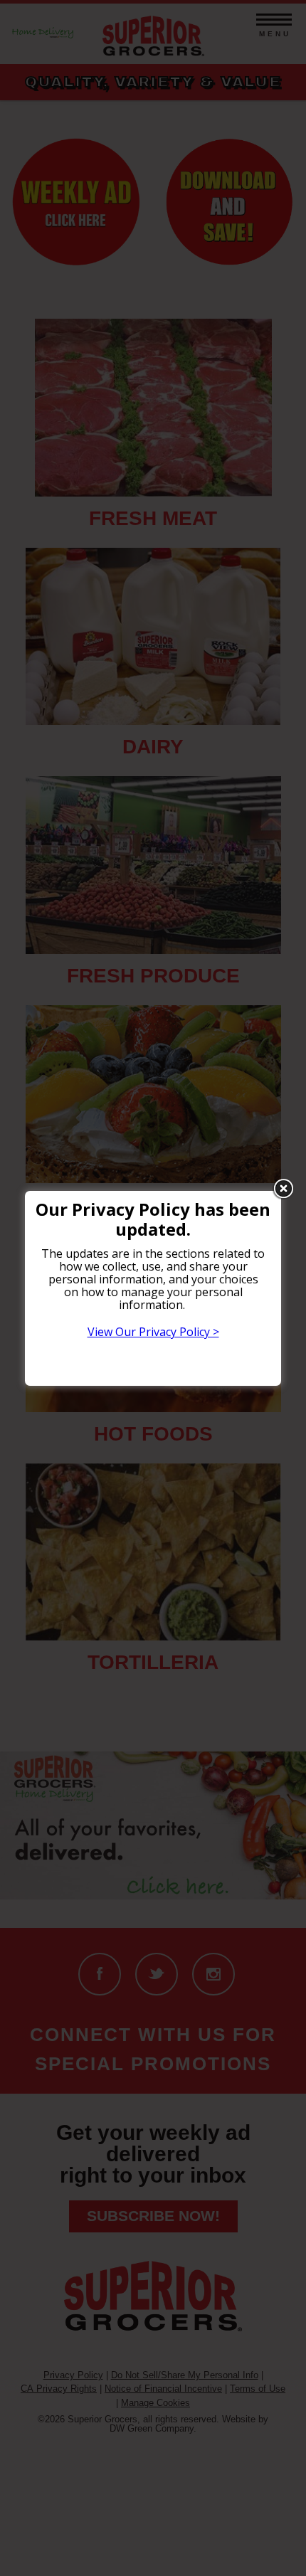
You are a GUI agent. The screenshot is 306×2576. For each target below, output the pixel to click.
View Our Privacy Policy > (153, 1332)
